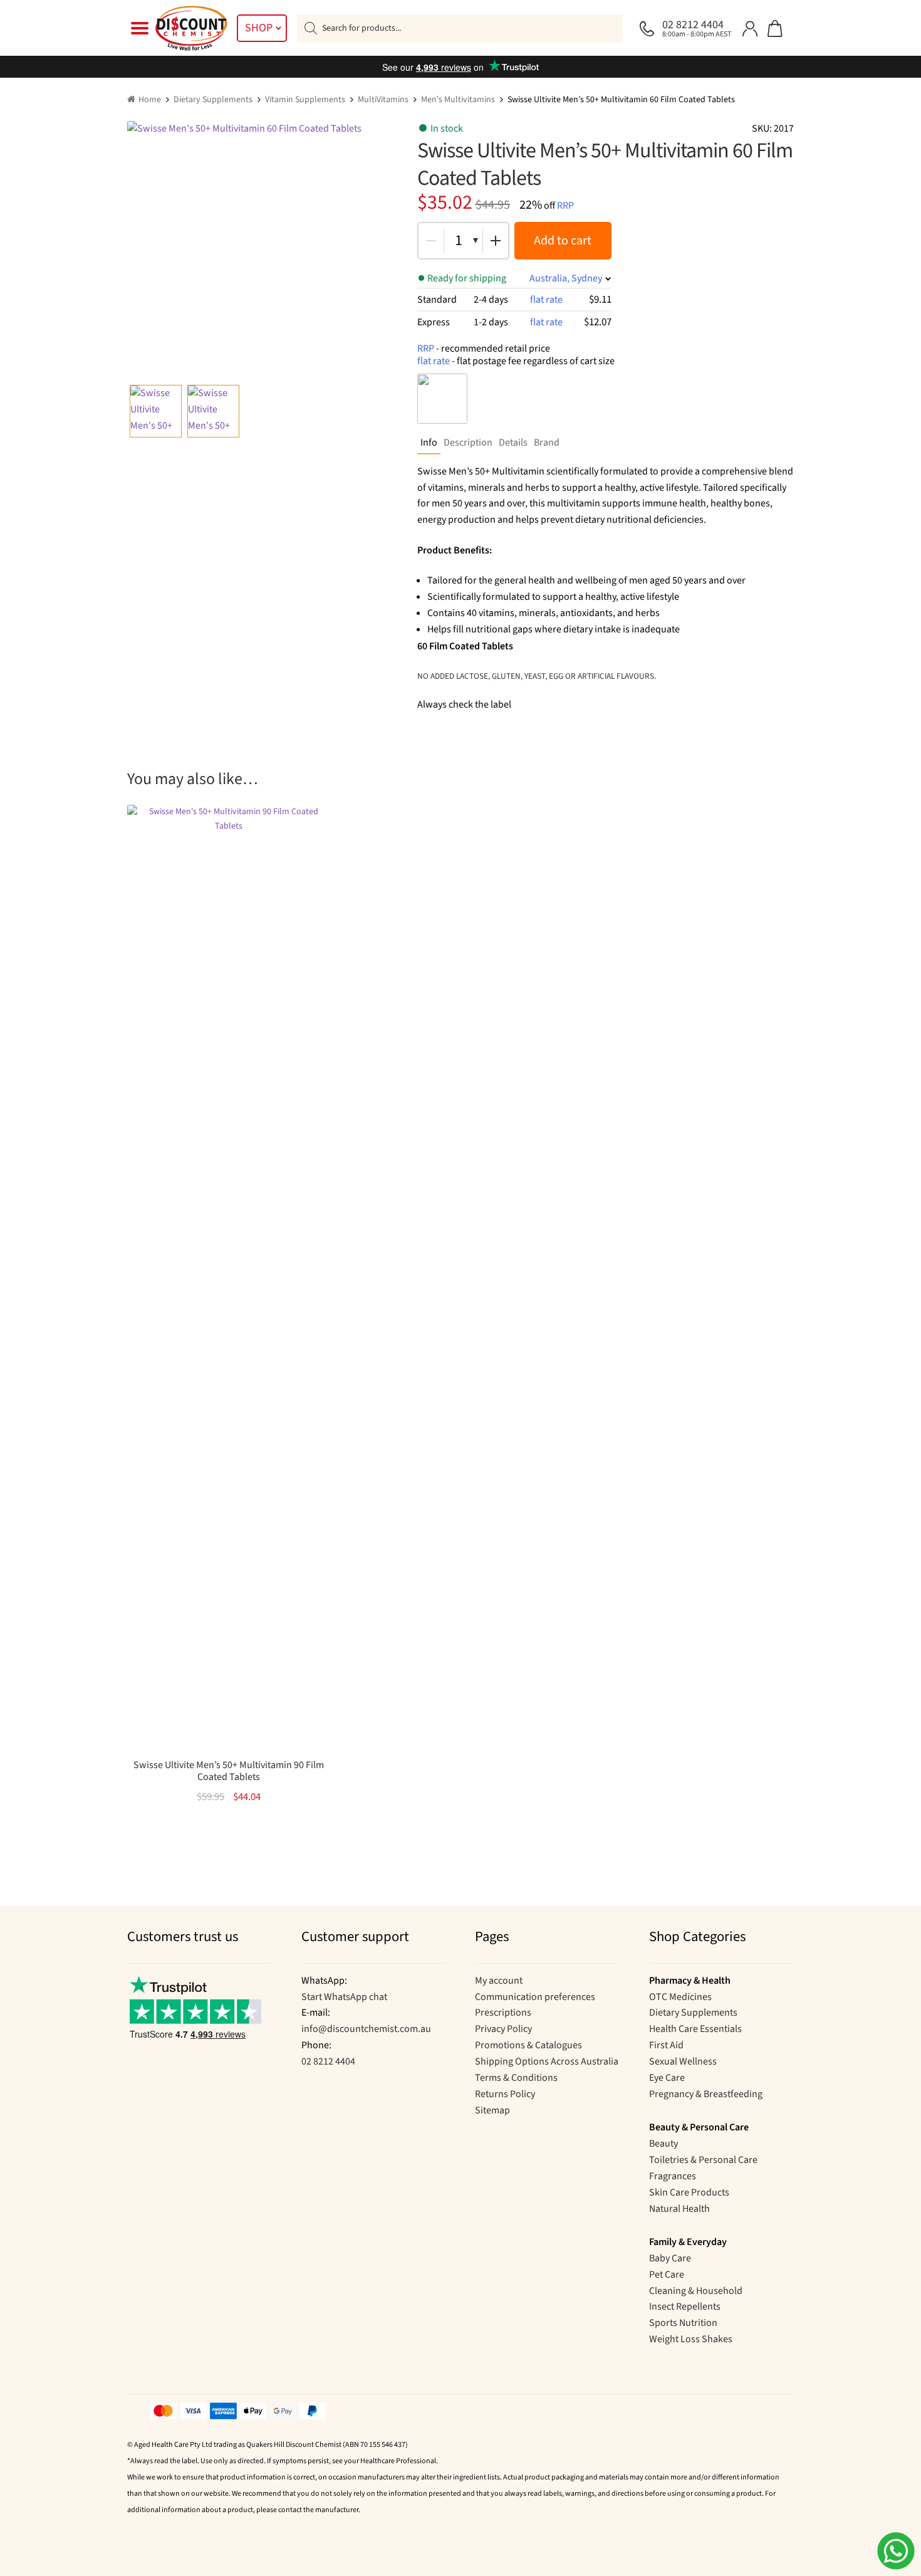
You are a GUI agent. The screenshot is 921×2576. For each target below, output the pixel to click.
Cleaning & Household (696, 2291)
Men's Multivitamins (458, 100)
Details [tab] (513, 442)
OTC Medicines (680, 1997)
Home (150, 100)
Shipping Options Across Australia (547, 2061)
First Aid (666, 2045)
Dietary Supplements (213, 100)
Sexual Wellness (683, 2061)
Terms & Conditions (516, 2078)
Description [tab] (468, 442)
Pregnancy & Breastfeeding (706, 2094)
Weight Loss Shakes (691, 2339)
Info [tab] (429, 442)
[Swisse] (442, 399)
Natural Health (679, 2209)
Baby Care (670, 2258)
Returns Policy (505, 2094)
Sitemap (492, 2110)
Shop (259, 28)
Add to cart (563, 241)
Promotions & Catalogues (528, 2045)
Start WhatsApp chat (344, 1997)
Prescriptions (503, 2013)
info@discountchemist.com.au (366, 2029)
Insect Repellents (685, 2306)
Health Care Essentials (695, 2029)
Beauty (663, 2144)
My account (499, 1981)
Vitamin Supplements (305, 100)
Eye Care (667, 2078)
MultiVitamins (383, 100)
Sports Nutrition (683, 2323)
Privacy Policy (503, 2029)
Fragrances (673, 2176)
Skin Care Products (689, 2192)
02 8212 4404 (328, 2061)
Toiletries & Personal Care (703, 2160)
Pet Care (667, 2275)
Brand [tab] (547, 442)
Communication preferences (535, 1997)
